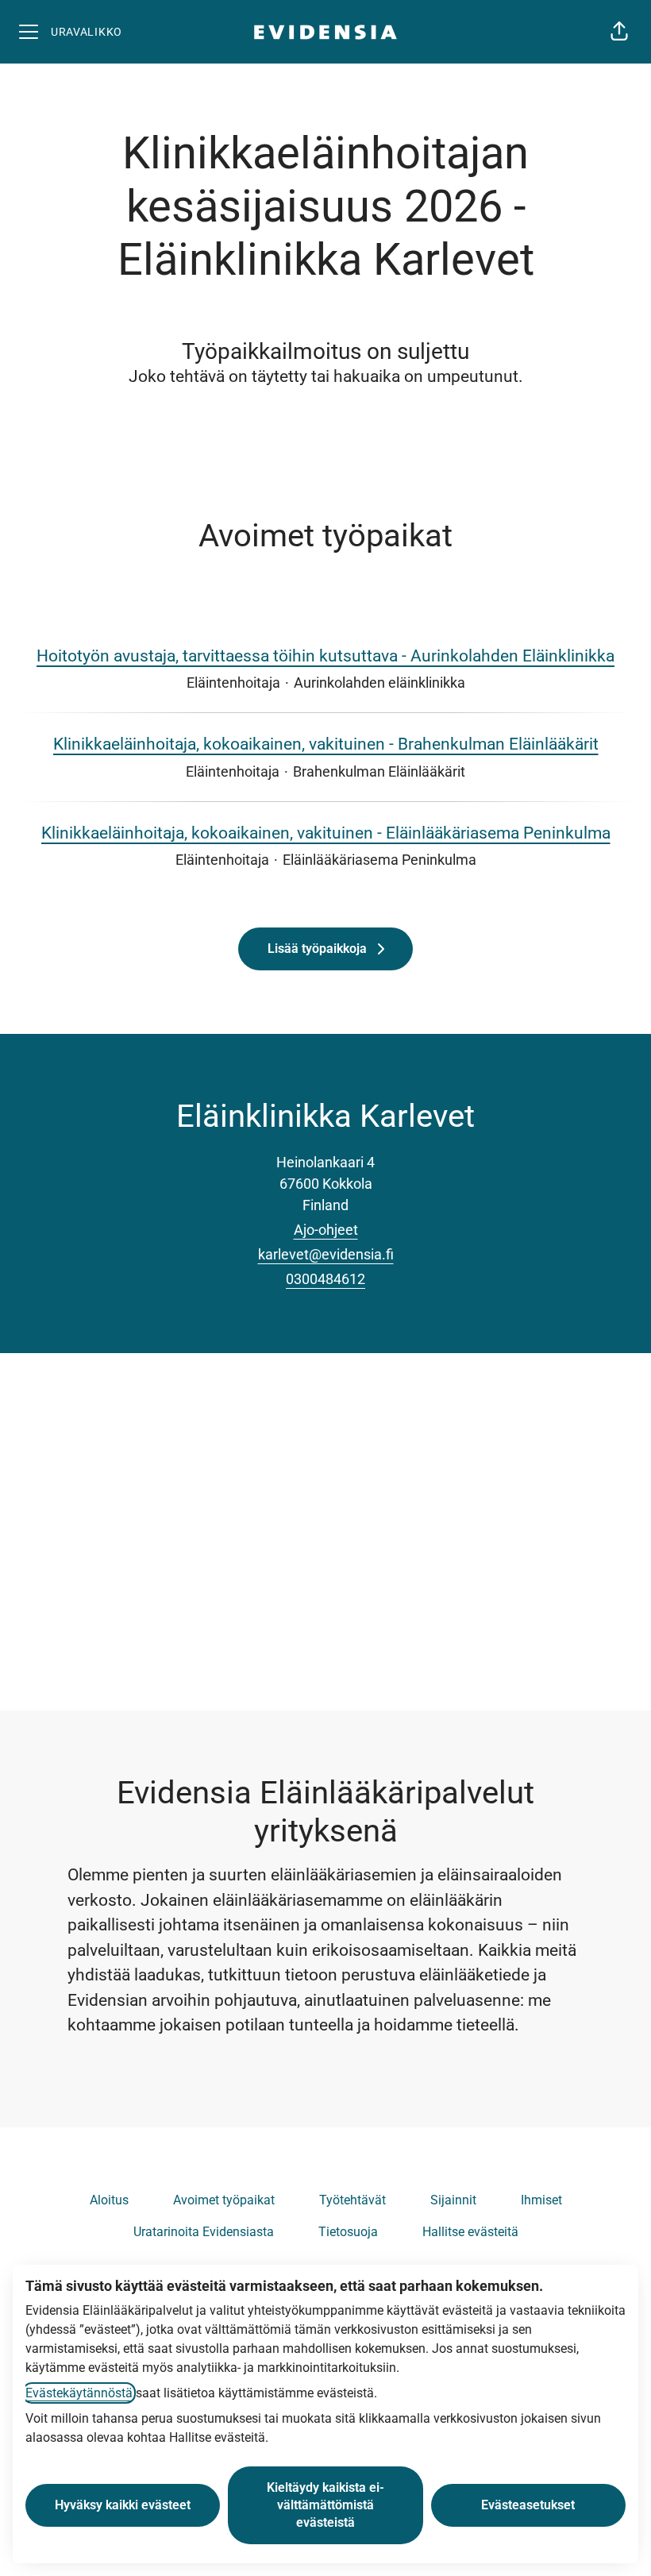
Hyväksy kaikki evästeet (123, 2505)
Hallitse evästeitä (470, 2232)
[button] (619, 32)
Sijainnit (453, 2200)
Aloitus (109, 2200)
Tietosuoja (348, 2232)
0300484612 (325, 1279)
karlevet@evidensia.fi (326, 1254)
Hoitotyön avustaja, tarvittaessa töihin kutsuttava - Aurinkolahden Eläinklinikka (325, 656)
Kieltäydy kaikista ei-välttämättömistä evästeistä (325, 2505)
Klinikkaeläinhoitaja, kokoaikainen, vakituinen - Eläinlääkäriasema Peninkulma (326, 833)
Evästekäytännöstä (79, 2393)
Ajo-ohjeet (326, 1230)
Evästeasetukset (528, 2505)
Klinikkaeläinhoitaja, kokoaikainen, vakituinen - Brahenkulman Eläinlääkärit (326, 744)
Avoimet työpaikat (224, 2200)
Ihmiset (541, 2200)
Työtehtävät (352, 2200)
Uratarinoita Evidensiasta (204, 2232)
